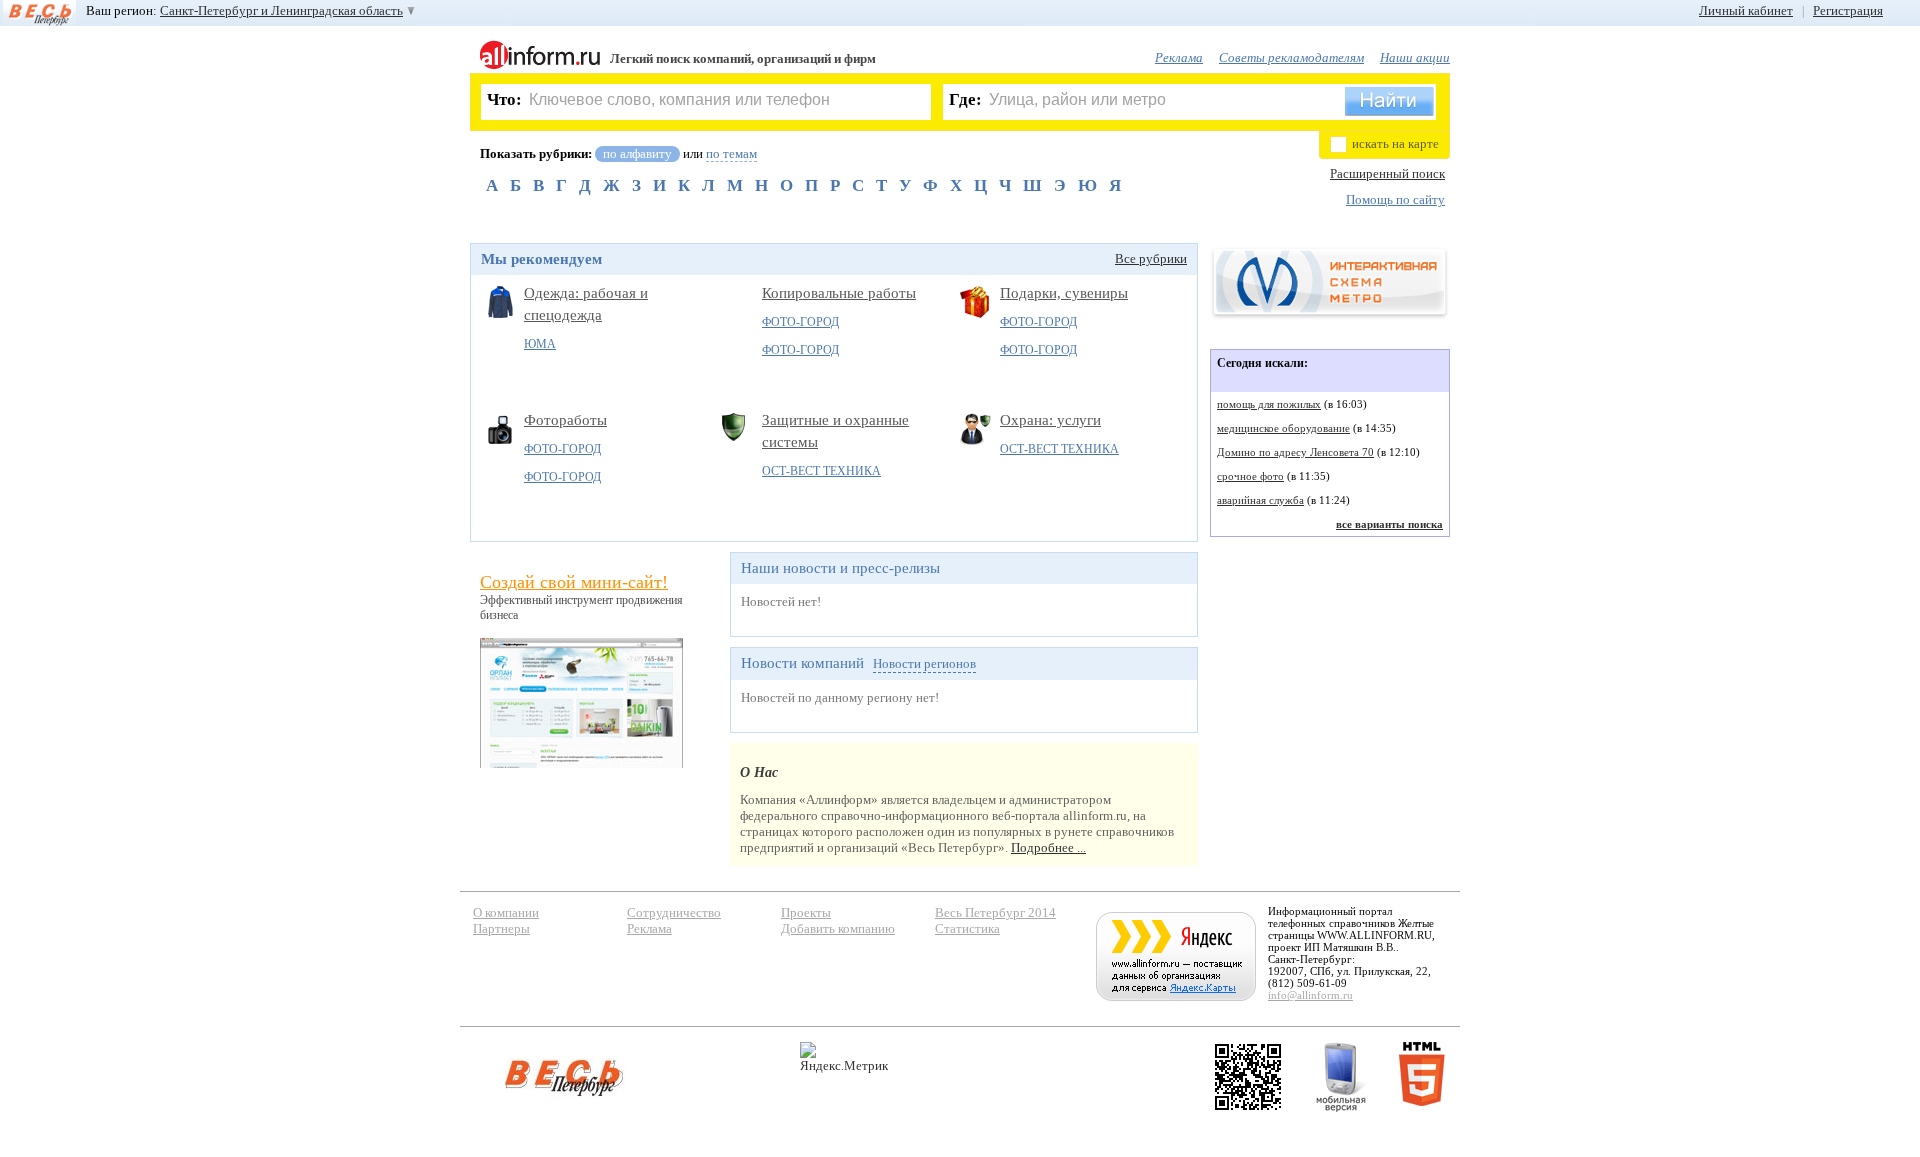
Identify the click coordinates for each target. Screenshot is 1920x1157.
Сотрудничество (674, 912)
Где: (965, 99)
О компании (506, 912)
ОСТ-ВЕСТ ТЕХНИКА (821, 471)
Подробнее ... (1048, 847)
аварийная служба (1260, 500)
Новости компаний (802, 663)
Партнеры (501, 928)
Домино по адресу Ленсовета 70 (1295, 452)
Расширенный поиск (1387, 173)
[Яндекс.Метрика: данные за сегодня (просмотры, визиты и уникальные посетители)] (844, 1057)
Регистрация (1848, 10)
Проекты (806, 912)
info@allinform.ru (1310, 995)
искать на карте (1395, 143)
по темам (731, 153)
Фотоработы (565, 420)
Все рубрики (1151, 258)
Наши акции (1415, 57)
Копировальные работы (839, 293)
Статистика (967, 928)
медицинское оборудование (1283, 428)
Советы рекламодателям (1291, 57)
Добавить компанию (838, 928)
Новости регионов (924, 663)
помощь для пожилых (1269, 404)
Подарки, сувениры (1064, 293)
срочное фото (1250, 476)
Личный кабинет (1746, 10)
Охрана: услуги (1050, 420)
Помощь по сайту (1395, 199)
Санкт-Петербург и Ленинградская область (281, 10)
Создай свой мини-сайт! (574, 582)
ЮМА (540, 344)
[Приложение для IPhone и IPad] (1248, 1077)
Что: (504, 99)
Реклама (1179, 57)
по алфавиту (637, 153)
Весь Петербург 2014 (995, 912)
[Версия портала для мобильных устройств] (1341, 1077)
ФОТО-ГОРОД (800, 322)
